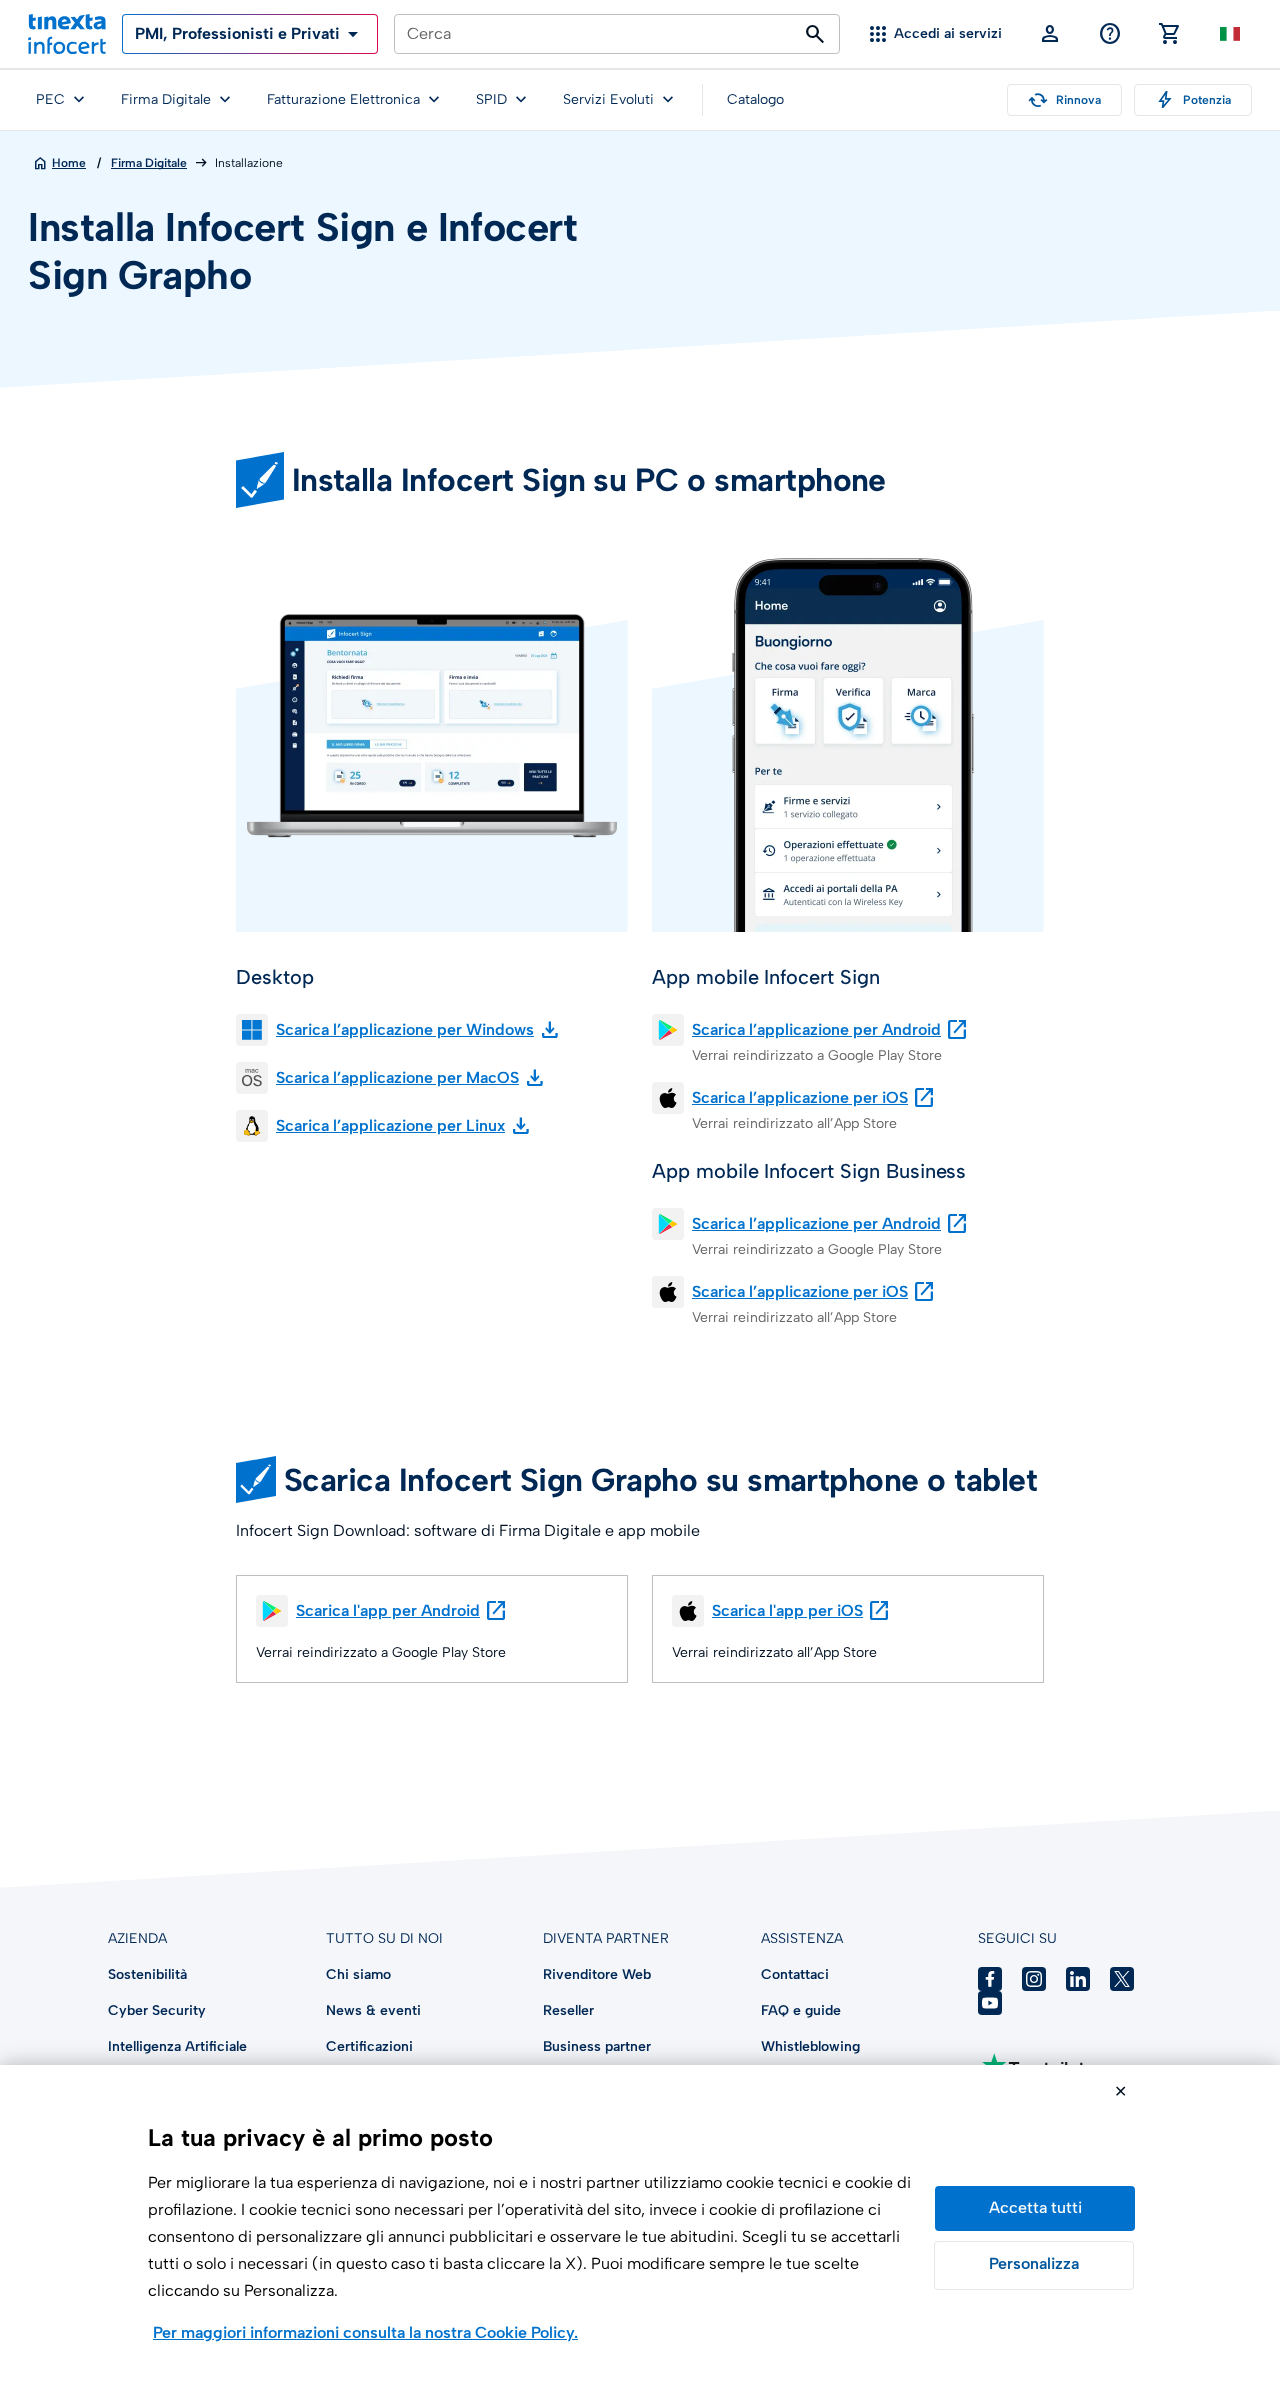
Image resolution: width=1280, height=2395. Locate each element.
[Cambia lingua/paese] (1230, 34)
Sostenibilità (147, 1974)
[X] (1122, 1979)
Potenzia (1193, 100)
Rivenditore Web (597, 1974)
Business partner (597, 2046)
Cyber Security (157, 2010)
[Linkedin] (1078, 1979)
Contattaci (795, 1974)
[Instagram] (1034, 1979)
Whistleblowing (810, 2046)
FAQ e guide (801, 2010)
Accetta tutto (1035, 2208)
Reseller (568, 2010)
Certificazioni (369, 2046)
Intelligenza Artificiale (177, 2046)
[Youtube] (990, 2003)
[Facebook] (990, 1979)
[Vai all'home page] (67, 34)
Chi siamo (358, 1974)
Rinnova (1064, 100)
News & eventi (373, 2010)
